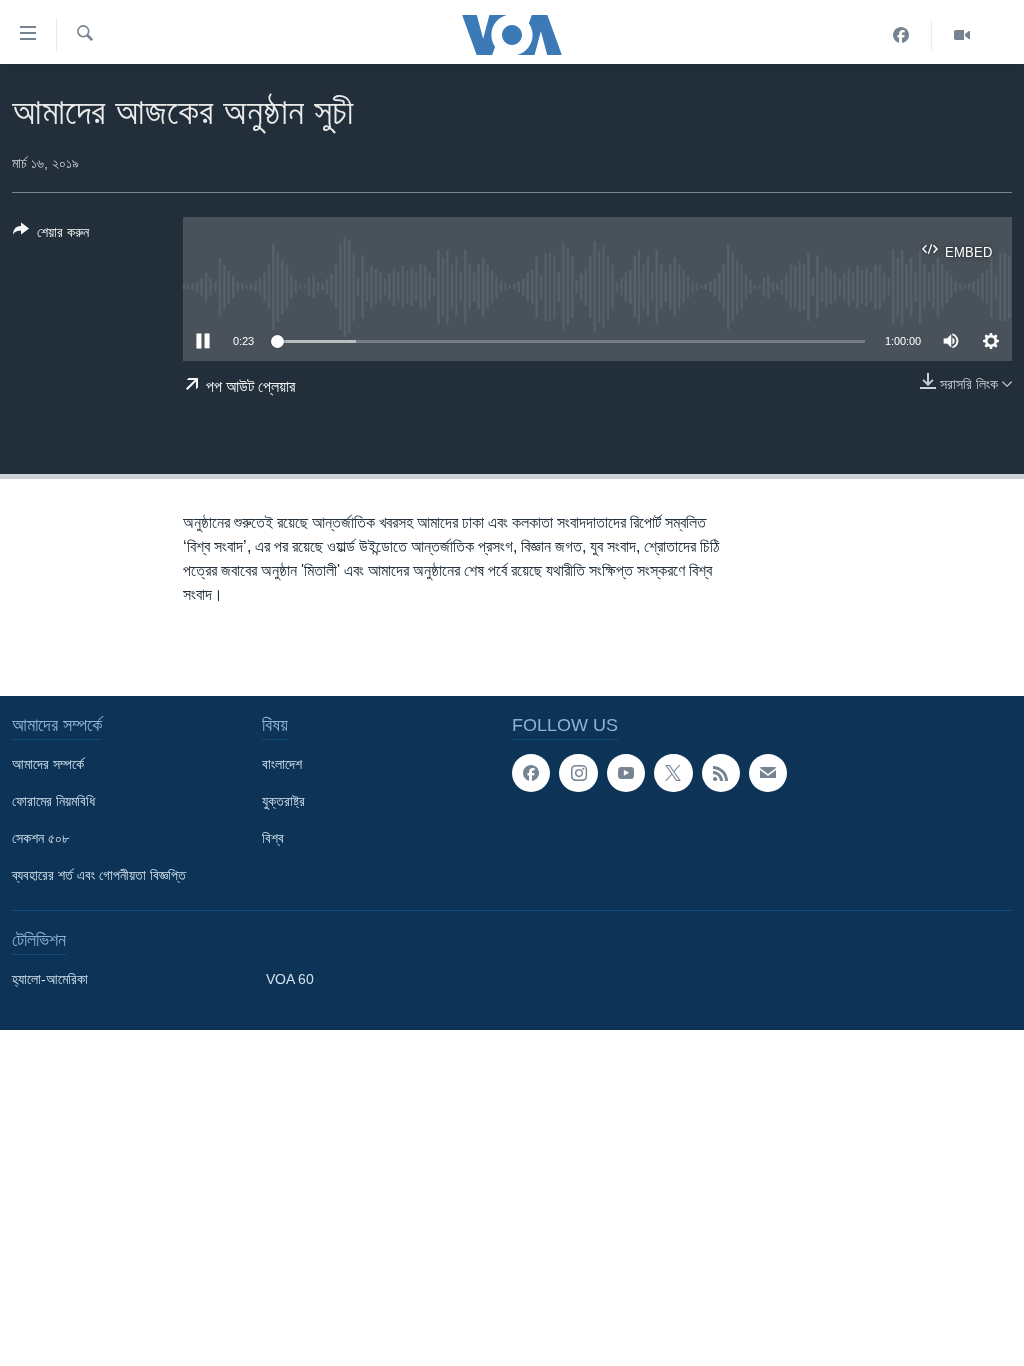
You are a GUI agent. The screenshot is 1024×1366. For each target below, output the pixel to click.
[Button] (51, 235)
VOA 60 (290, 979)
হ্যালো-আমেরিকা (50, 979)
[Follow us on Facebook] (531, 773)
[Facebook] (901, 35)
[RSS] (721, 773)
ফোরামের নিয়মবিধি (53, 801)
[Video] (962, 35)
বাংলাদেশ (282, 764)
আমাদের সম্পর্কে (48, 764)
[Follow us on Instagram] (578, 773)
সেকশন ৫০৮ (40, 838)
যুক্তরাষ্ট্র (283, 801)
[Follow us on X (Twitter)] (673, 773)
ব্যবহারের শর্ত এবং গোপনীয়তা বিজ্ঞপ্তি (99, 875)
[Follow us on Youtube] (626, 773)
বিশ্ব (273, 838)
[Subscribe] (768, 773)
